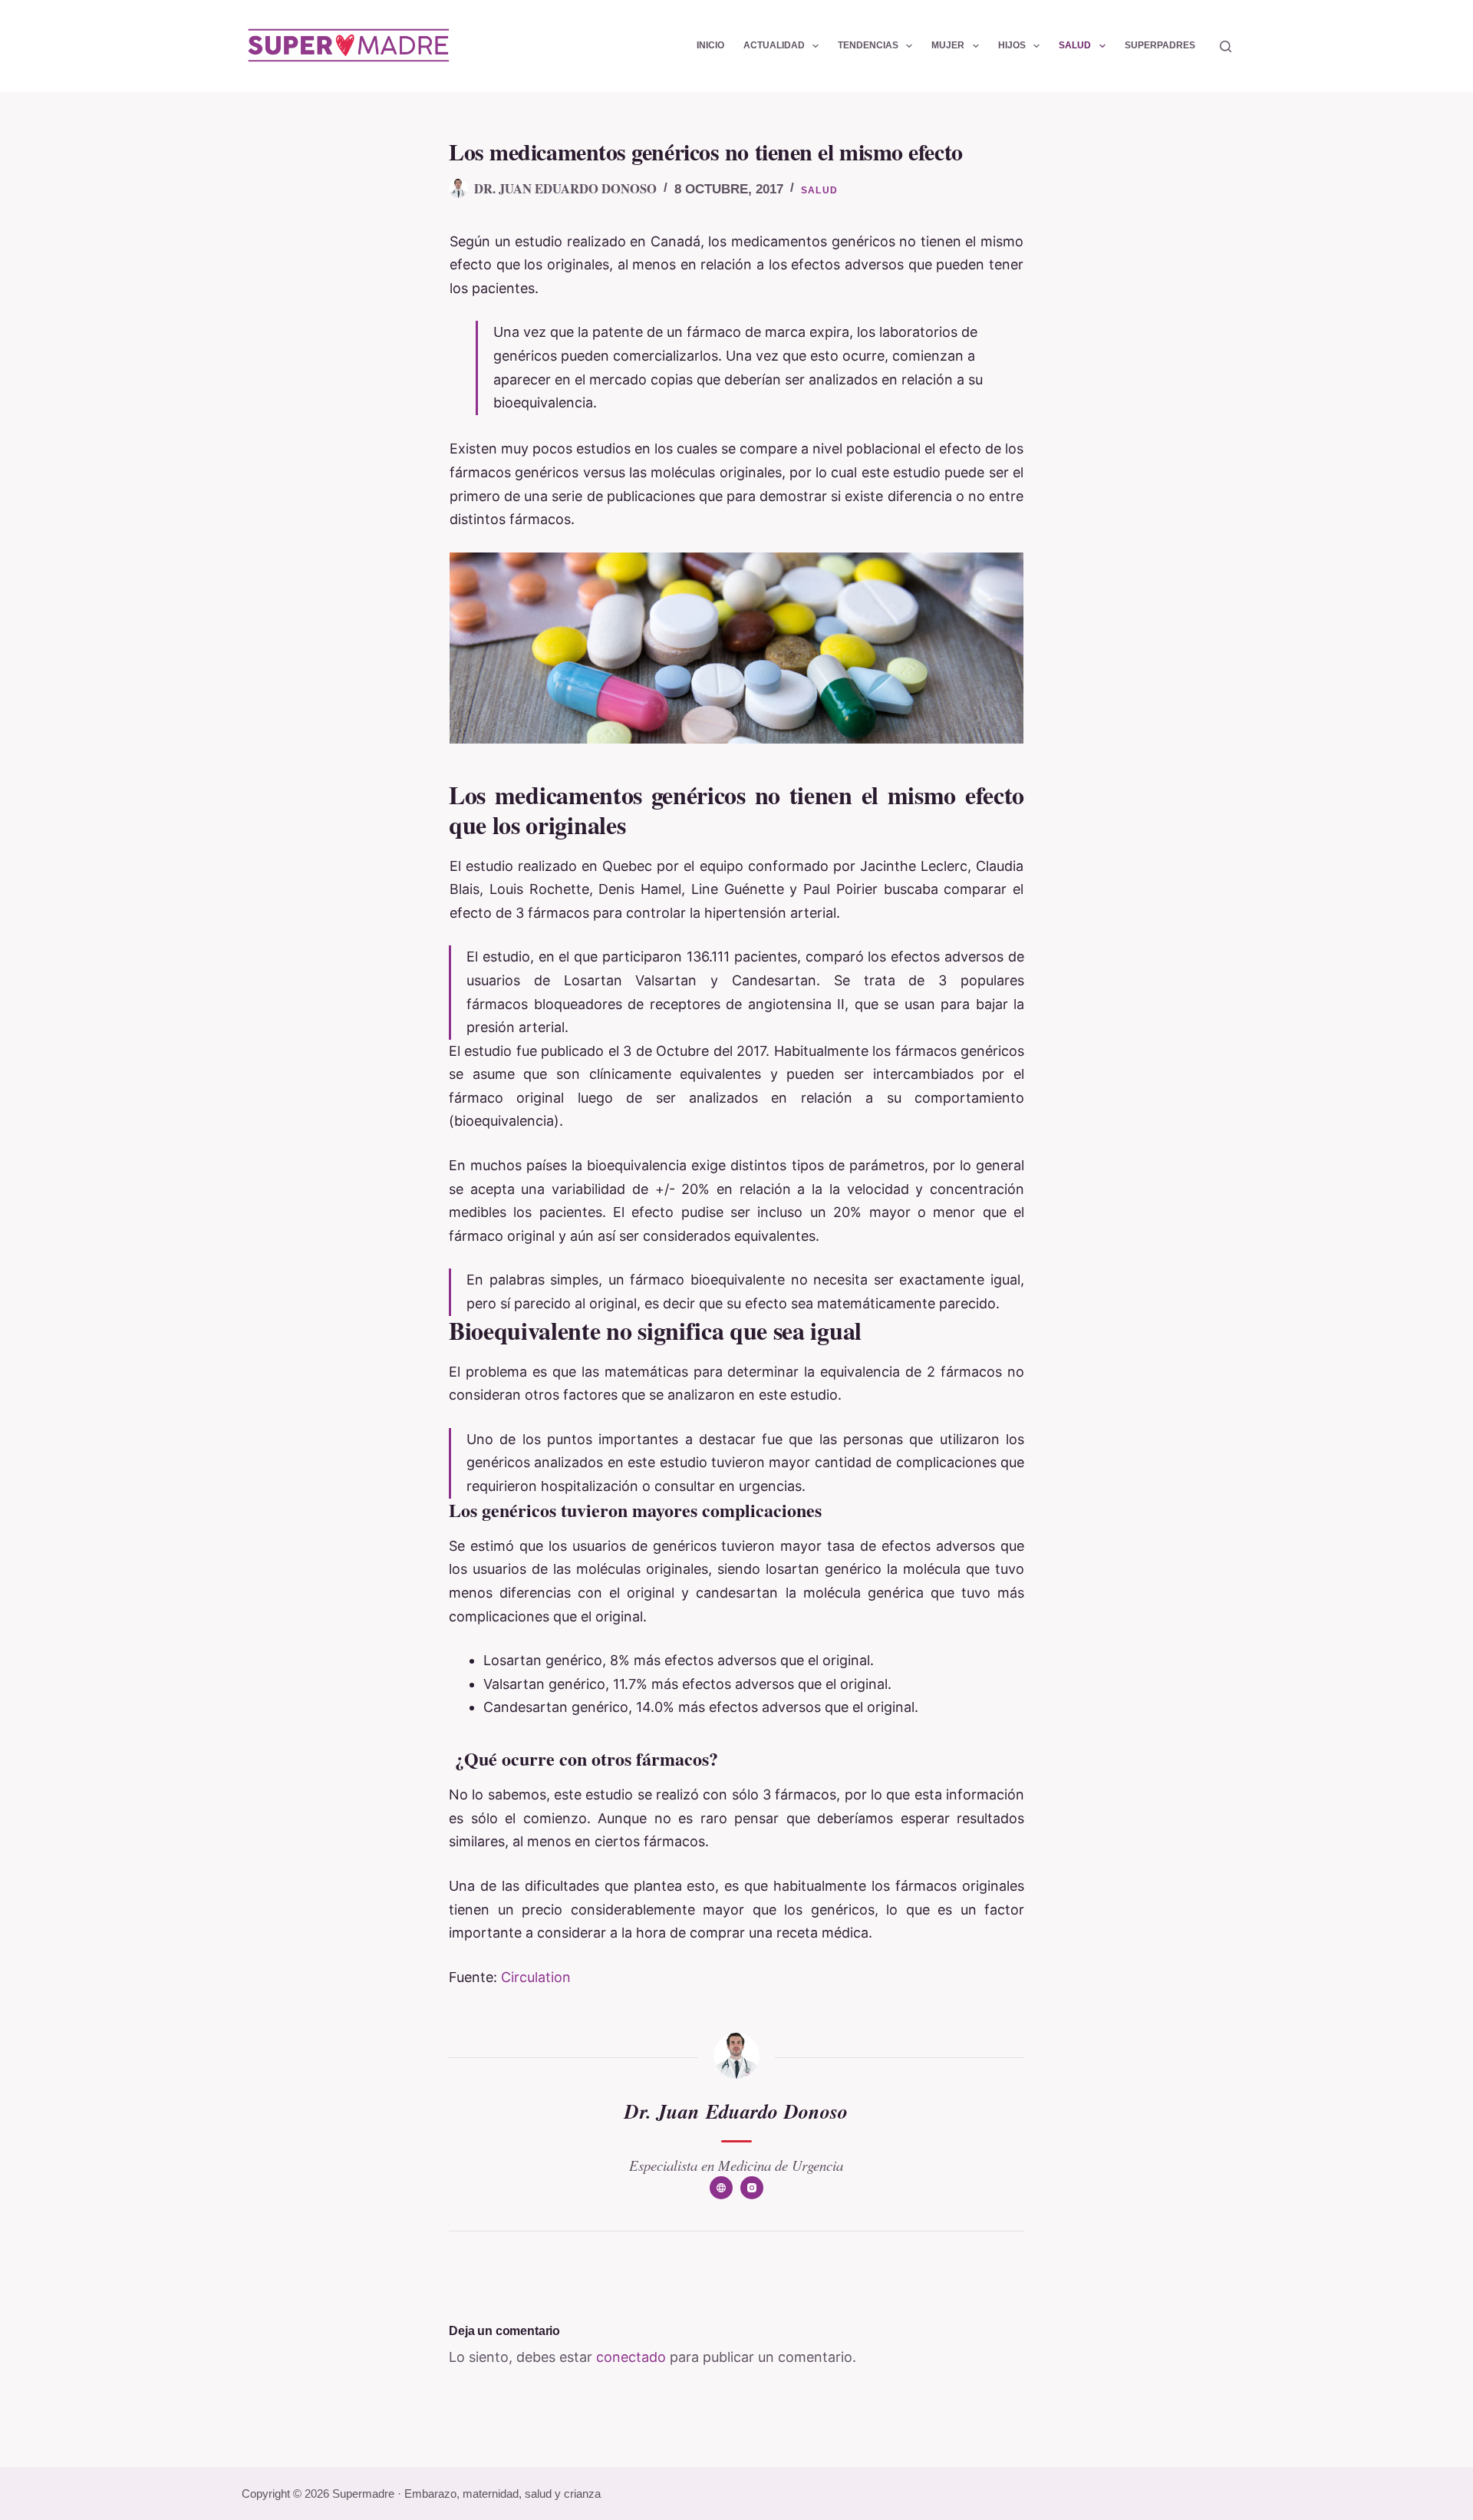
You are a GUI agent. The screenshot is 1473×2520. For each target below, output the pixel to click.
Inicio (710, 45)
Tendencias (868, 45)
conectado (631, 2357)
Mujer (948, 45)
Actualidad (774, 45)
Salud (1075, 45)
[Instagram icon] (752, 2188)
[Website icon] (721, 2188)
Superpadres (1160, 45)
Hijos (1012, 45)
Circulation (536, 1977)
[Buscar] (1226, 46)
